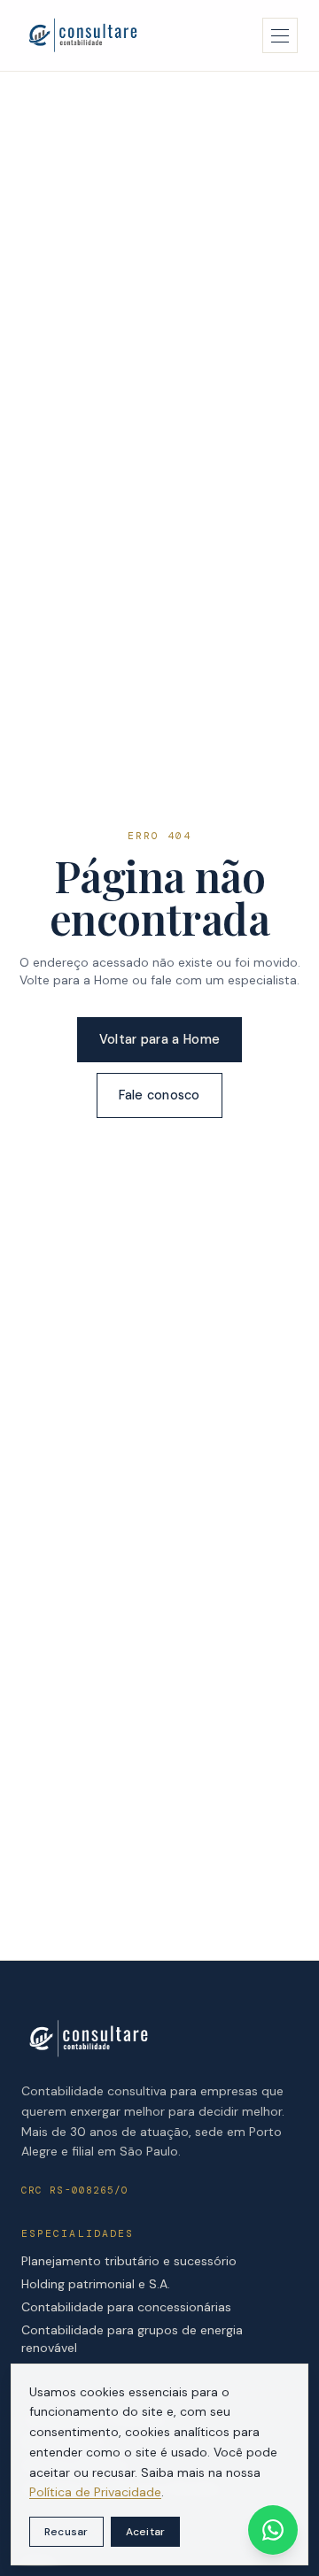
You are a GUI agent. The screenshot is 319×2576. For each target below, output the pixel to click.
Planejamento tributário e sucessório (129, 2261)
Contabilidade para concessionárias (126, 2307)
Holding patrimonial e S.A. (96, 2284)
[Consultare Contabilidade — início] (82, 35)
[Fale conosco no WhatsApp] (273, 2530)
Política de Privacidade (95, 2492)
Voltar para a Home (159, 1039)
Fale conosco (159, 1095)
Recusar (66, 2532)
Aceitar (146, 2532)
